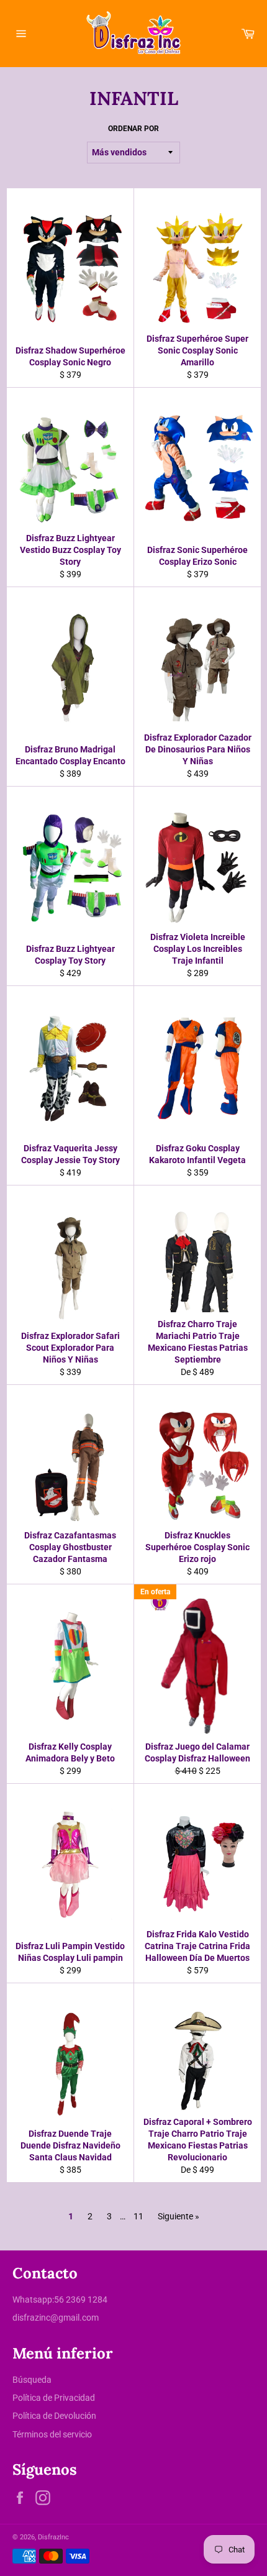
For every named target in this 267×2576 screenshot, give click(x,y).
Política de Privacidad (54, 2398)
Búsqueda (32, 2380)
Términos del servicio (52, 2434)
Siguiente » (179, 2216)
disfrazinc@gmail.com (56, 2318)
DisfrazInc (53, 2537)
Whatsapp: (33, 2300)
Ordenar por (133, 129)
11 (138, 2216)
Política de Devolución (54, 2416)
